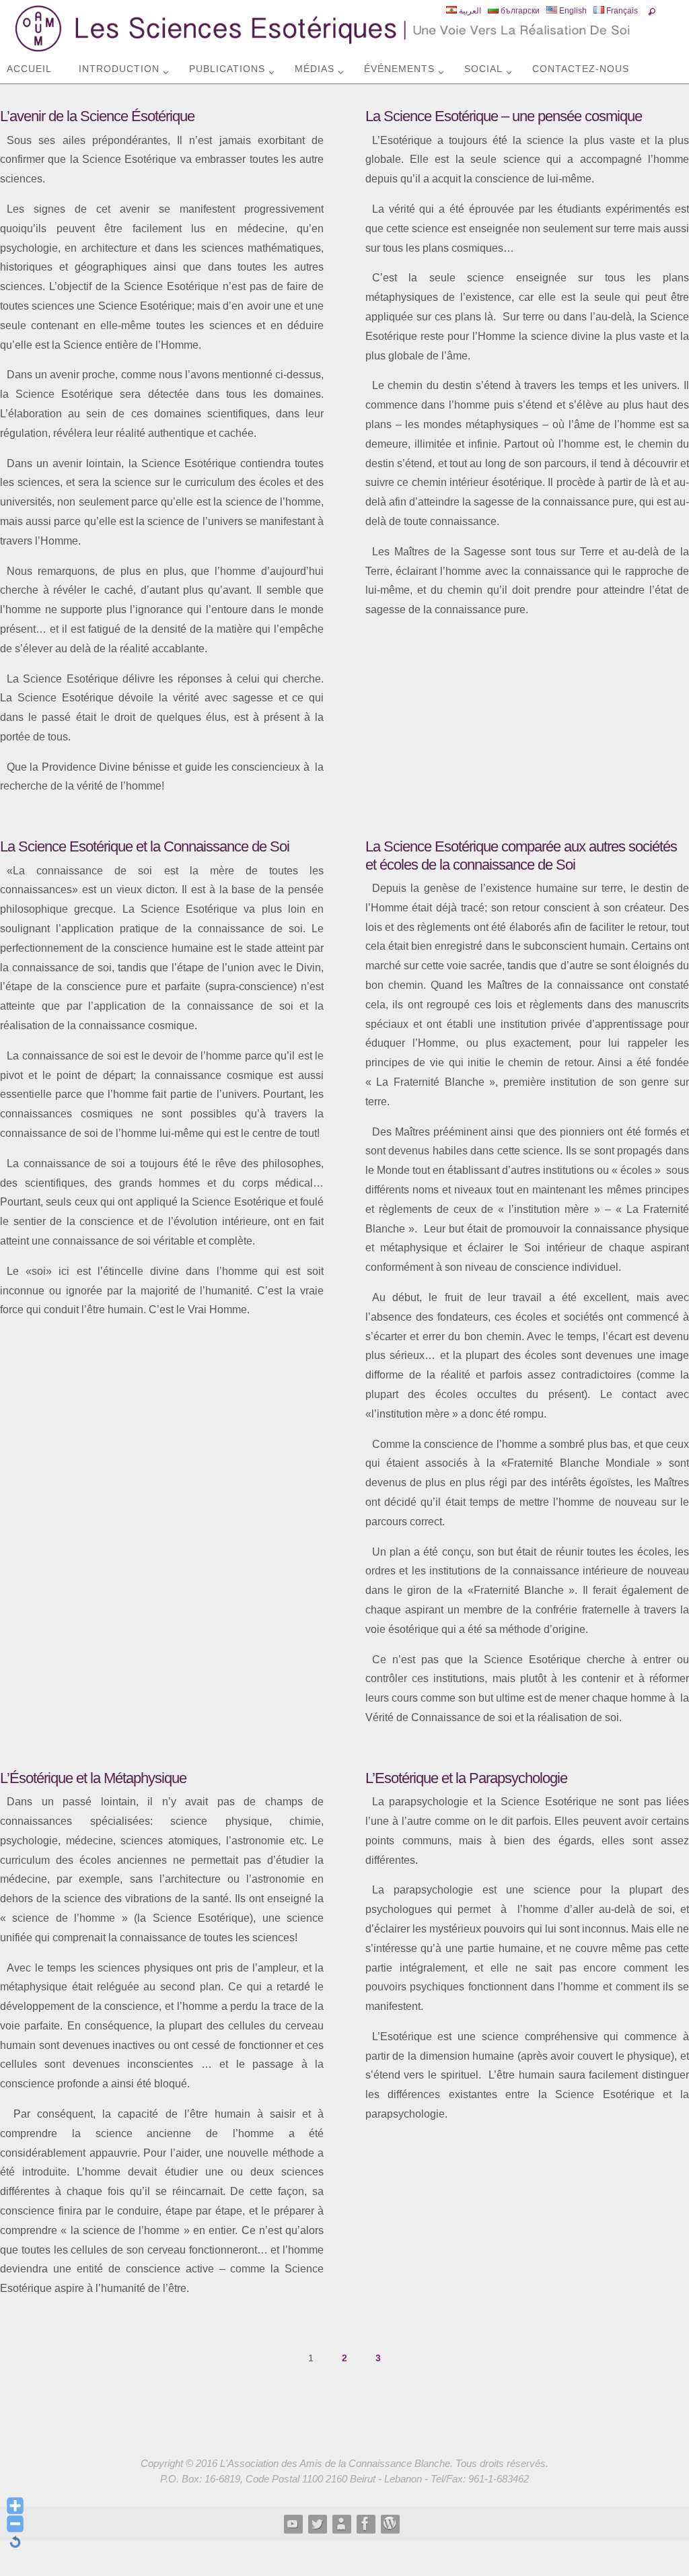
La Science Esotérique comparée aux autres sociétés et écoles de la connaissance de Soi (521, 855)
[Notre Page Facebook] (341, 2523)
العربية (469, 11)
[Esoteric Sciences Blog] (390, 2523)
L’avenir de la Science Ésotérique (97, 116)
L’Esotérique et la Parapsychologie (466, 1778)
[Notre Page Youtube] (293, 2523)
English (572, 11)
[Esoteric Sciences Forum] (365, 2523)
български (519, 11)
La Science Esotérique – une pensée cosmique (504, 116)
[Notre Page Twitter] (317, 2523)
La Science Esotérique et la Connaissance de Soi (145, 846)
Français (621, 11)
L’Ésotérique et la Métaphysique (93, 1778)
